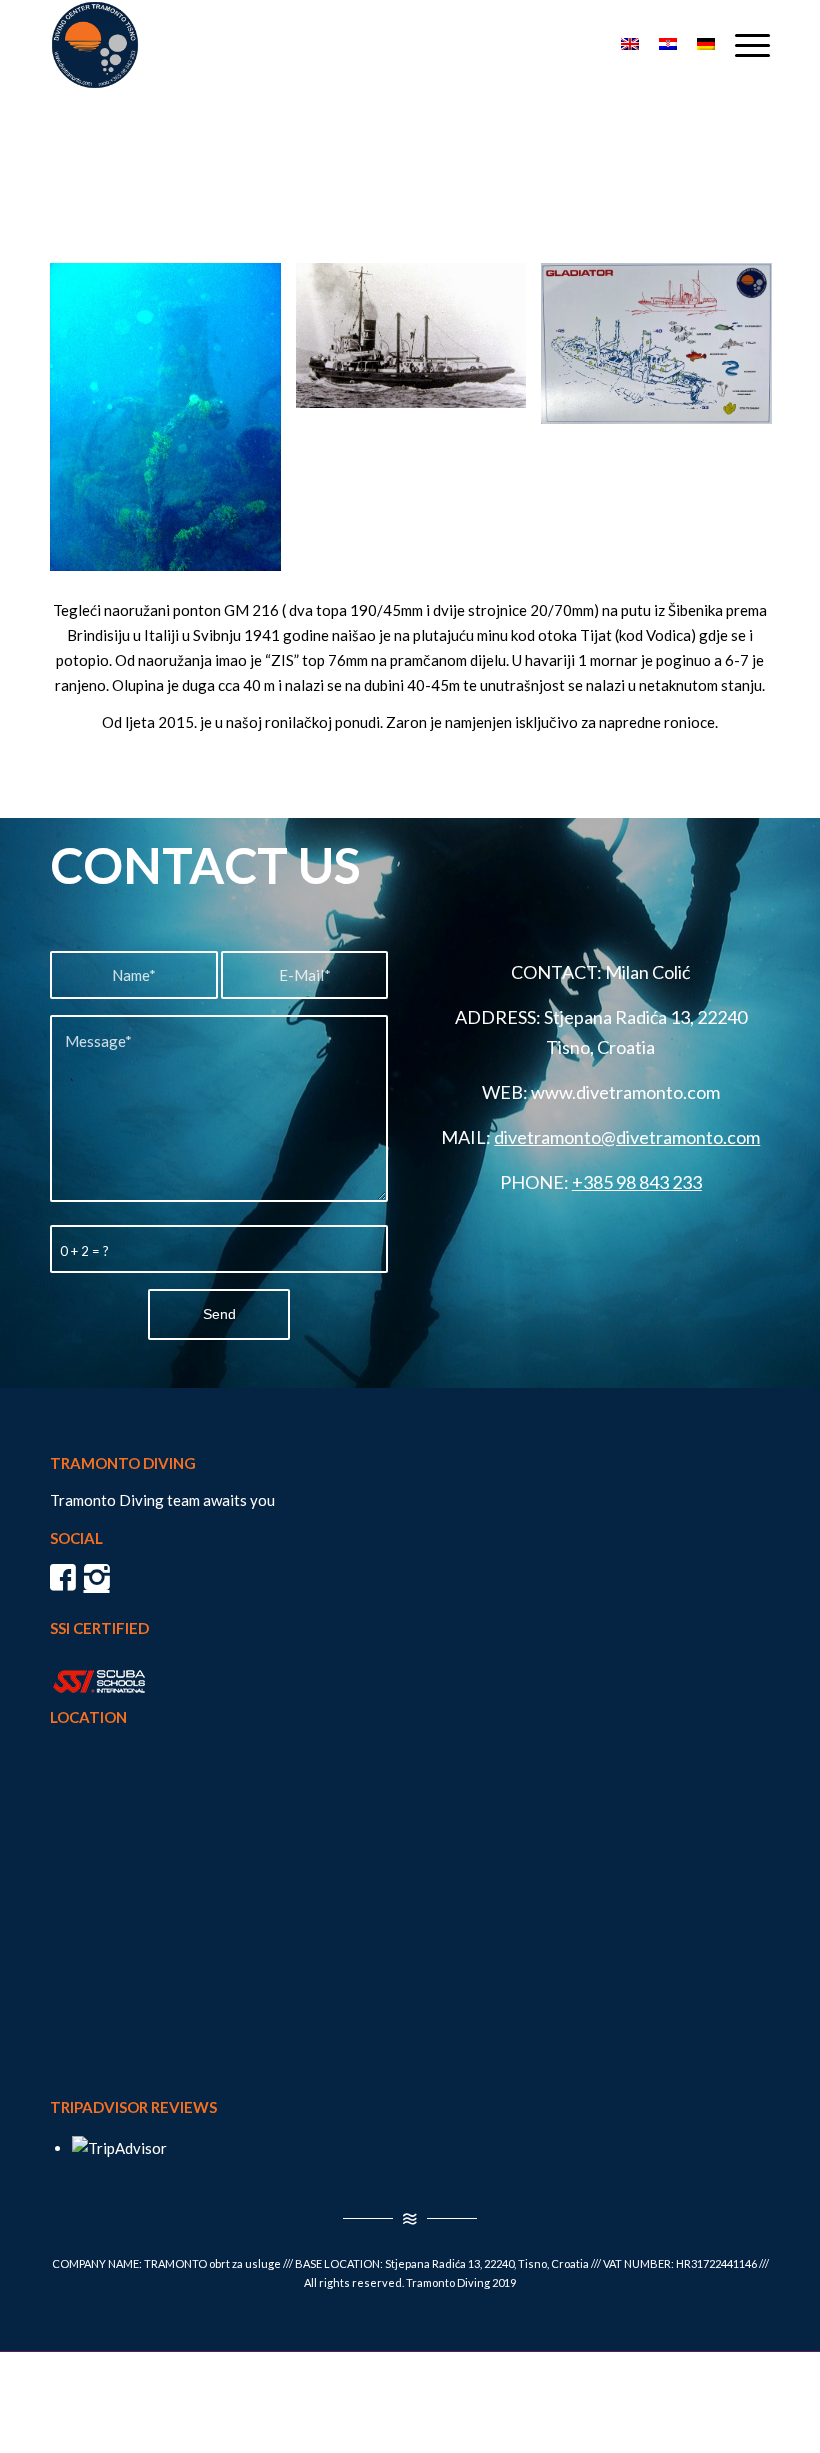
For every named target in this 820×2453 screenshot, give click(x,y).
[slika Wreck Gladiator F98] (173, 424)
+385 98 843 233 (637, 1182)
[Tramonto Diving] (95, 45)
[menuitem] (742, 45)
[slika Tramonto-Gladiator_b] (664, 351)
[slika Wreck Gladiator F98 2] (419, 343)
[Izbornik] (742, 45)
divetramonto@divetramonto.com (627, 1137)
